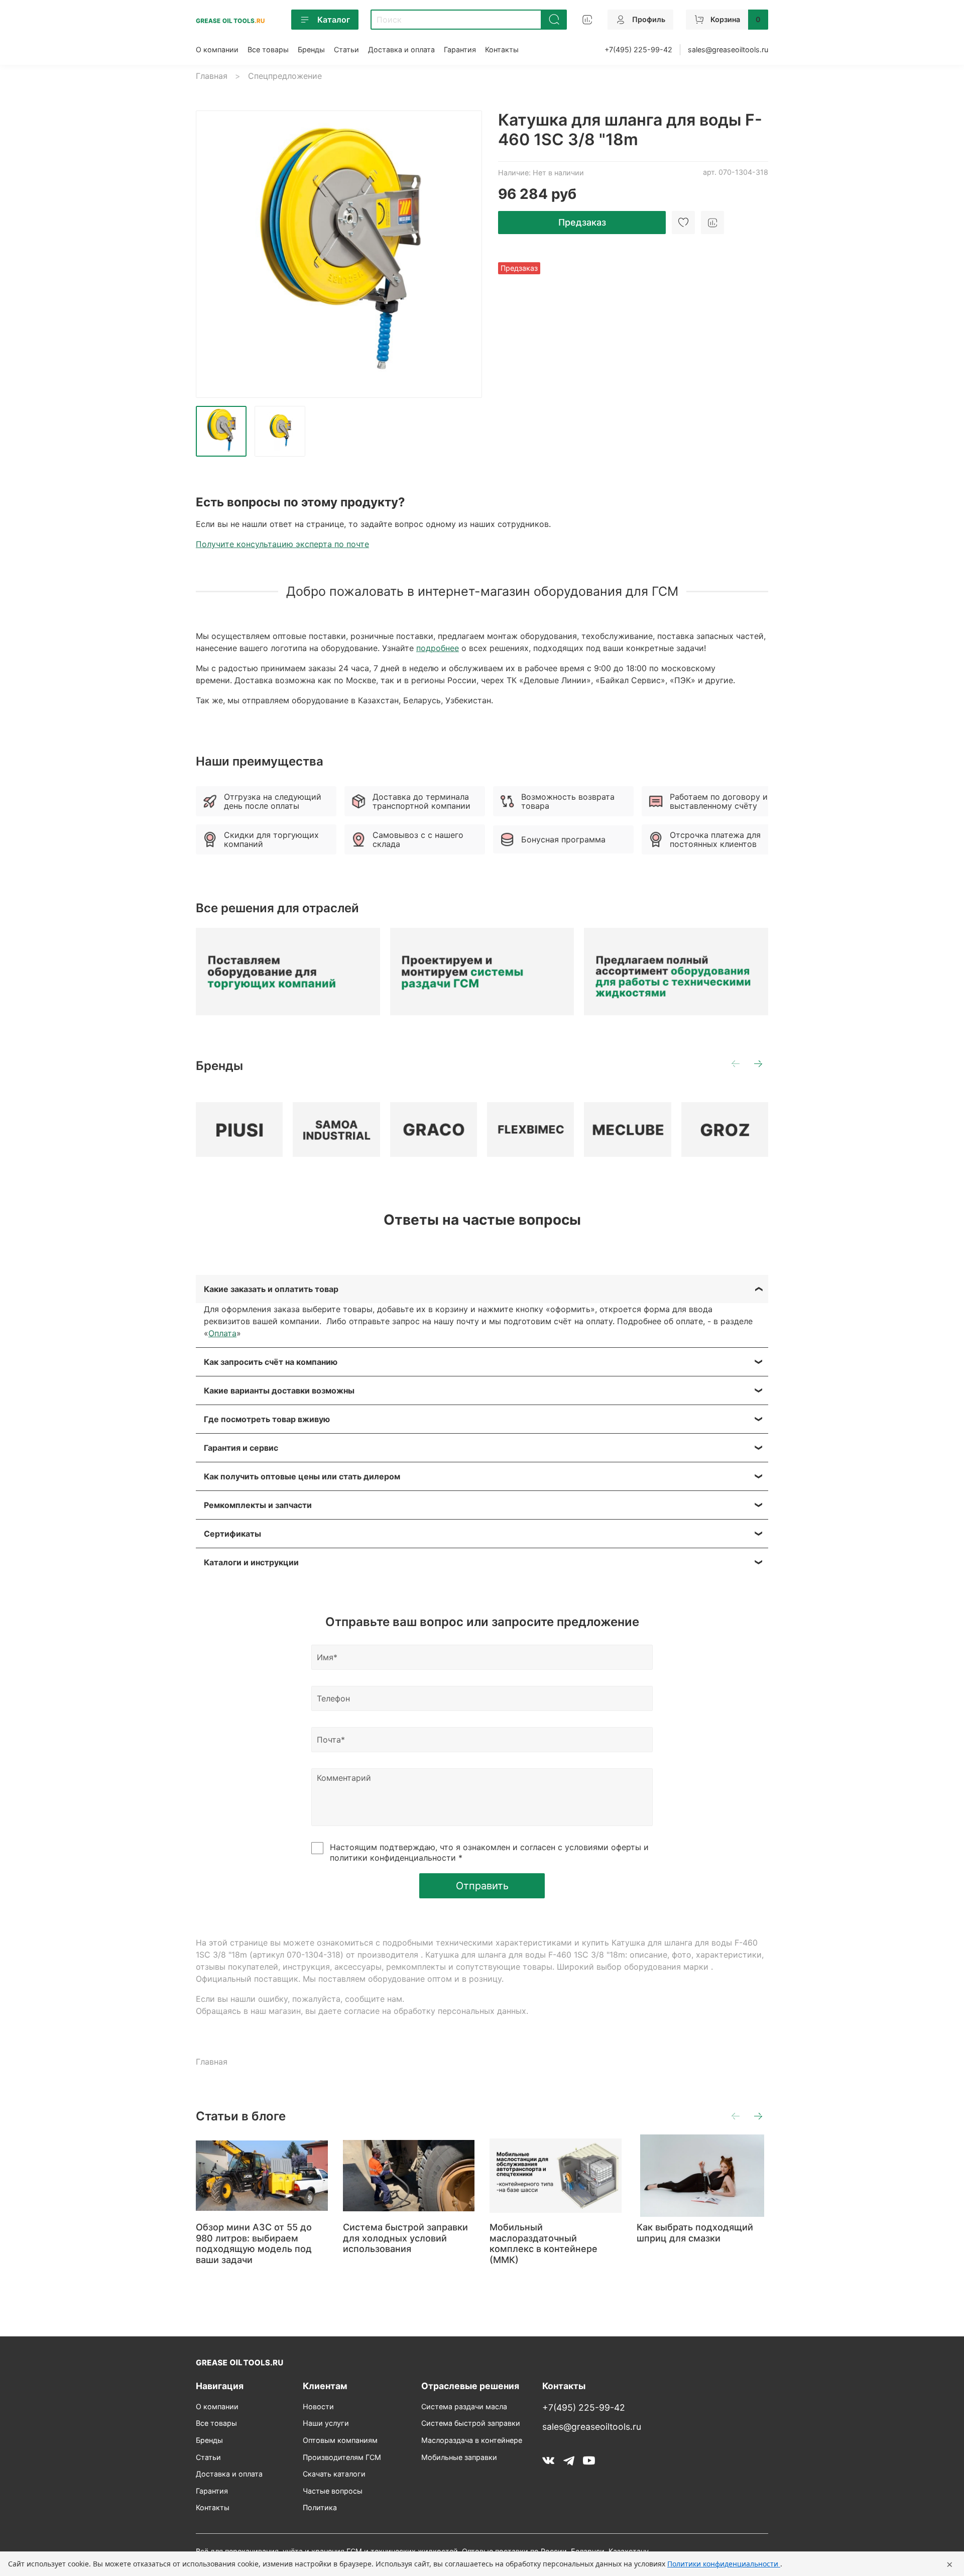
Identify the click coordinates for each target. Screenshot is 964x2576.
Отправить (482, 1886)
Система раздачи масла (464, 2406)
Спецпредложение (285, 76)
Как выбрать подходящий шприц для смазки (695, 2233)
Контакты (502, 49)
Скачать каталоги (334, 2474)
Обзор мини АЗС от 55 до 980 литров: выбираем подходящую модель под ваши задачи (254, 2243)
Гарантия (460, 49)
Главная (212, 76)
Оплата (222, 1333)
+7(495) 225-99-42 (638, 49)
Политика (320, 2507)
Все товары (268, 49)
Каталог (334, 20)
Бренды (311, 49)
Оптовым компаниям (340, 2440)
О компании (217, 49)
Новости (318, 2406)
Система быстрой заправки (471, 2423)
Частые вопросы (333, 2491)
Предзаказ (582, 222)
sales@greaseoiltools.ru (728, 49)
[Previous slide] (212, 254)
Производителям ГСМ (342, 2457)
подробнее (438, 648)
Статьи (346, 49)
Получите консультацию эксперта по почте (282, 544)
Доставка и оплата (401, 49)
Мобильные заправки (459, 2457)
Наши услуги (326, 2423)
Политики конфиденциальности (724, 2564)
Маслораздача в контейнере (472, 2440)
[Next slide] (466, 254)
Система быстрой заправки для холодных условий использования (405, 2238)
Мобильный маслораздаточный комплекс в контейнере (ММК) (544, 2243)
